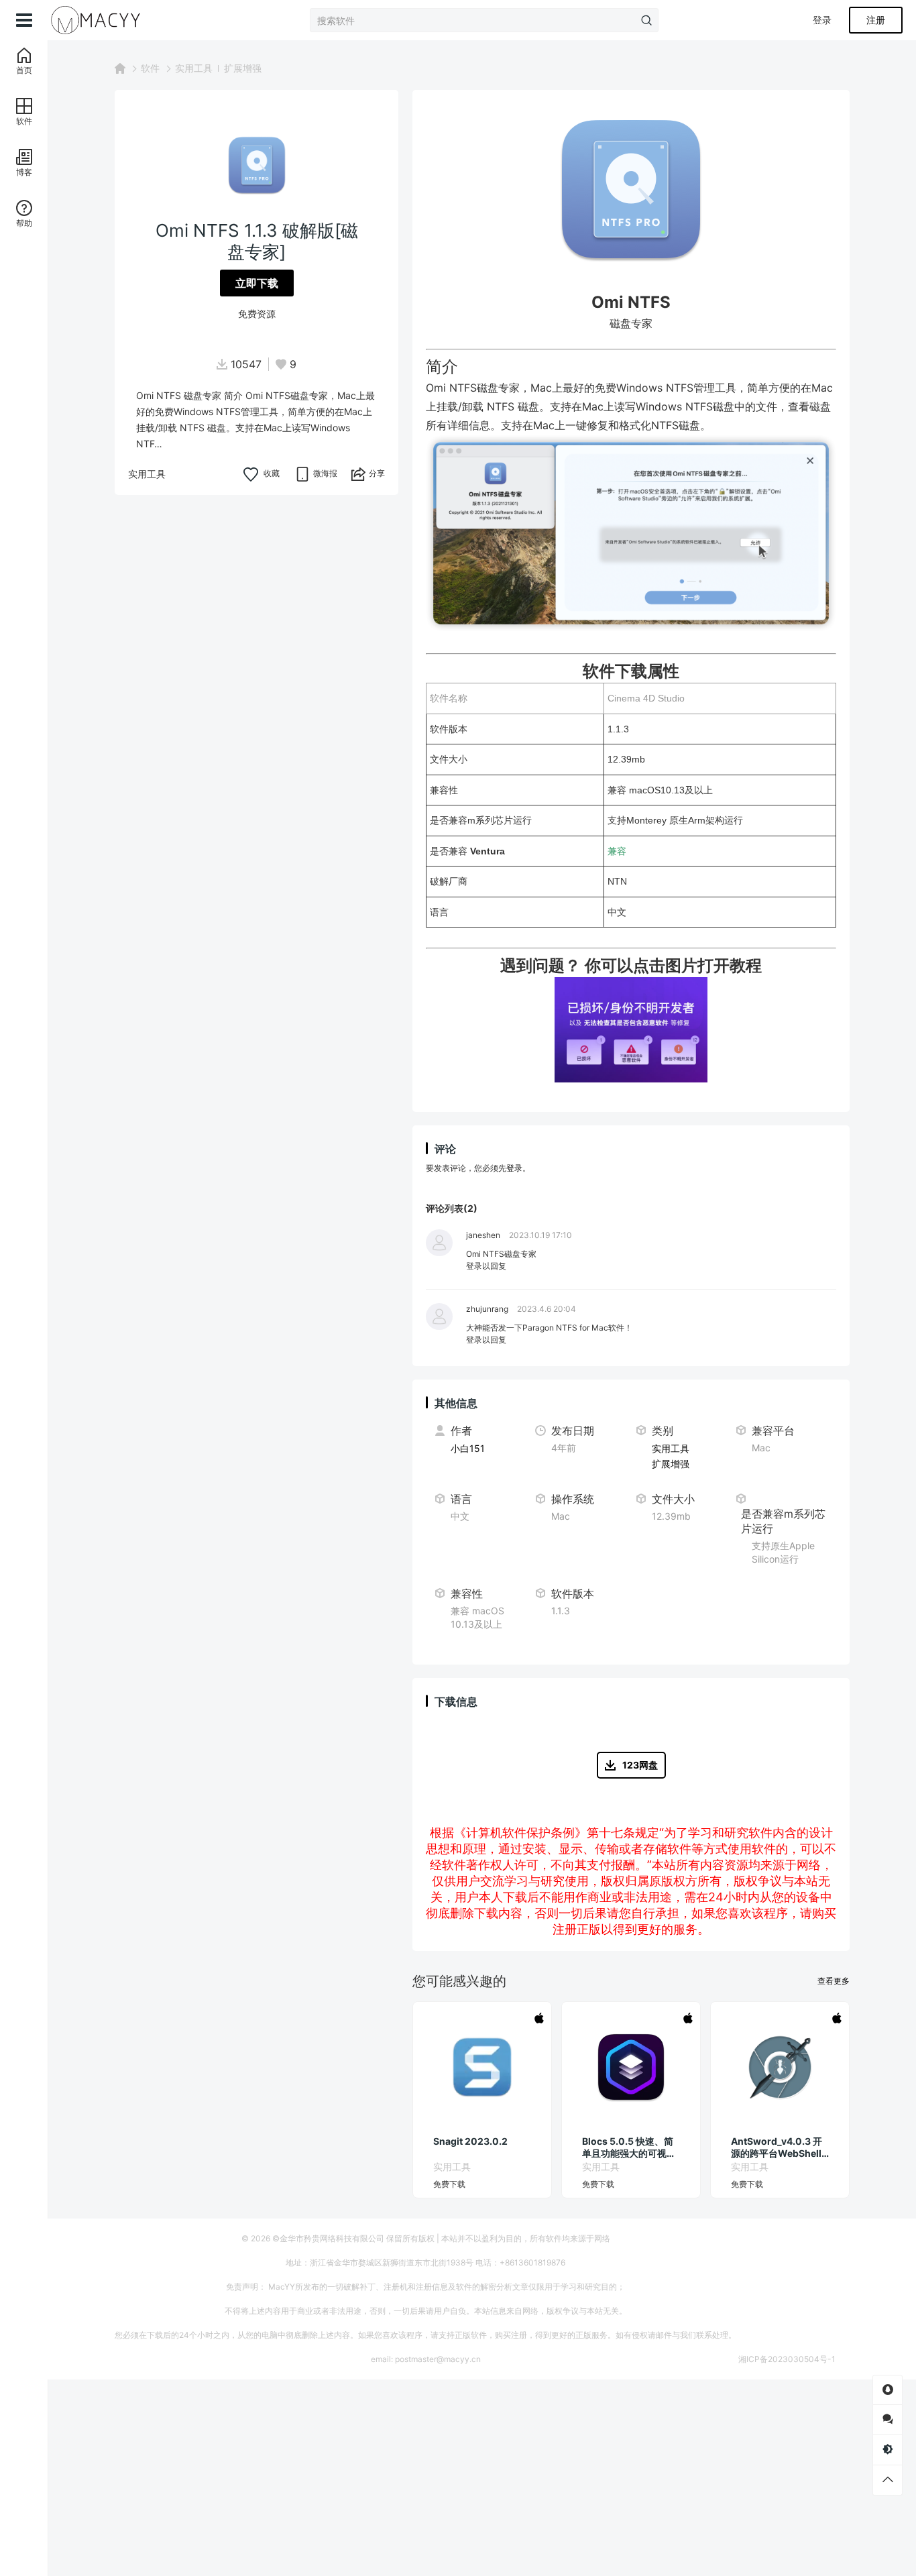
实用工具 (194, 68)
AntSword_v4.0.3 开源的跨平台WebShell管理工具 (777, 2147)
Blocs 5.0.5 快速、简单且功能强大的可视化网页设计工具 (629, 2147)
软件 (150, 68)
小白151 (468, 1448)
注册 (876, 20)
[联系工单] (888, 2419)
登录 (822, 20)
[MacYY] (115, 20)
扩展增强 (243, 68)
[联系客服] (888, 2390)
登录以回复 (486, 1266)
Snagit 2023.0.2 (470, 2141)
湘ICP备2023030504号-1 (787, 2359)
